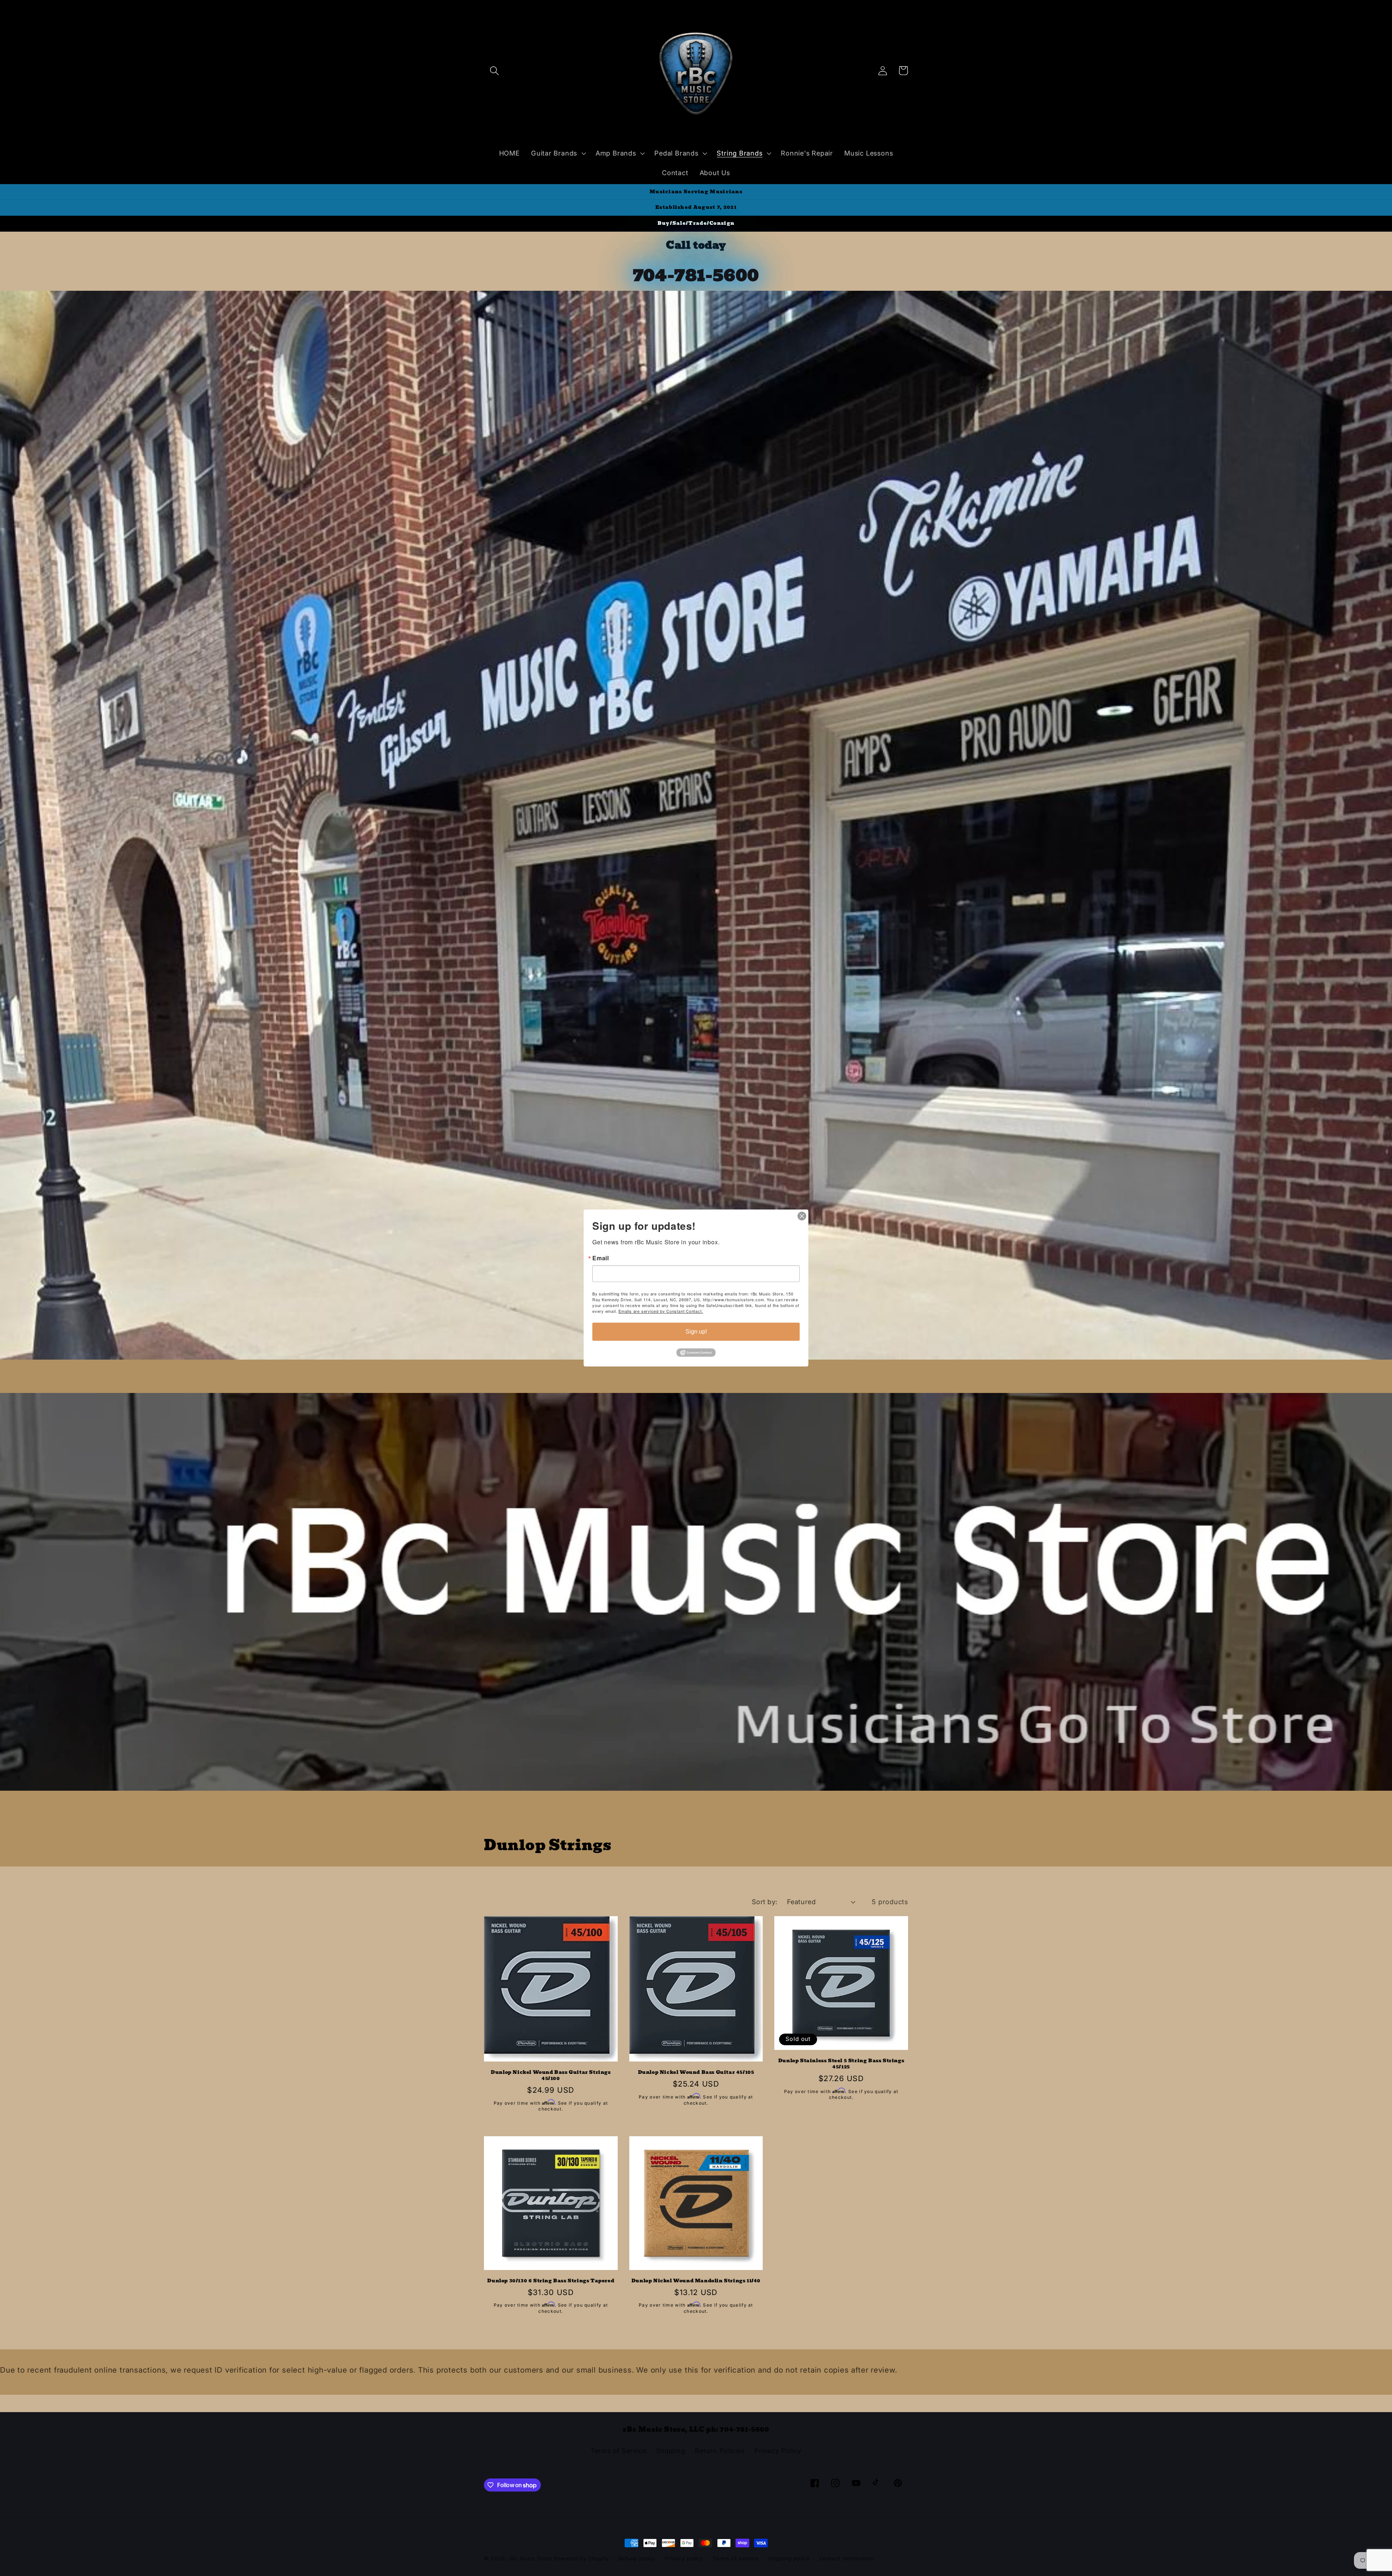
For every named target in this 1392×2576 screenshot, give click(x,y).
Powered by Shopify (581, 2558)
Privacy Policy (778, 2451)
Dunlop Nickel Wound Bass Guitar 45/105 (696, 2073)
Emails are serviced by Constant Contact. (661, 1311)
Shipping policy (789, 2558)
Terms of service (736, 2558)
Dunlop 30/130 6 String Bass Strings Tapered (551, 2281)
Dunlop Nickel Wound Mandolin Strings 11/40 (696, 2281)
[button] (494, 71)
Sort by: (765, 1902)
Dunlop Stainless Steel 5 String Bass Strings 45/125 (841, 2064)
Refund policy (637, 2558)
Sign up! (696, 1332)
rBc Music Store (531, 2558)
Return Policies (720, 2451)
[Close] (802, 1216)
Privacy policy (684, 2558)
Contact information (846, 2558)
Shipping (671, 2451)
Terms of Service (618, 2451)
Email (601, 1258)
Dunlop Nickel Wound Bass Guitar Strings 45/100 (551, 2076)
